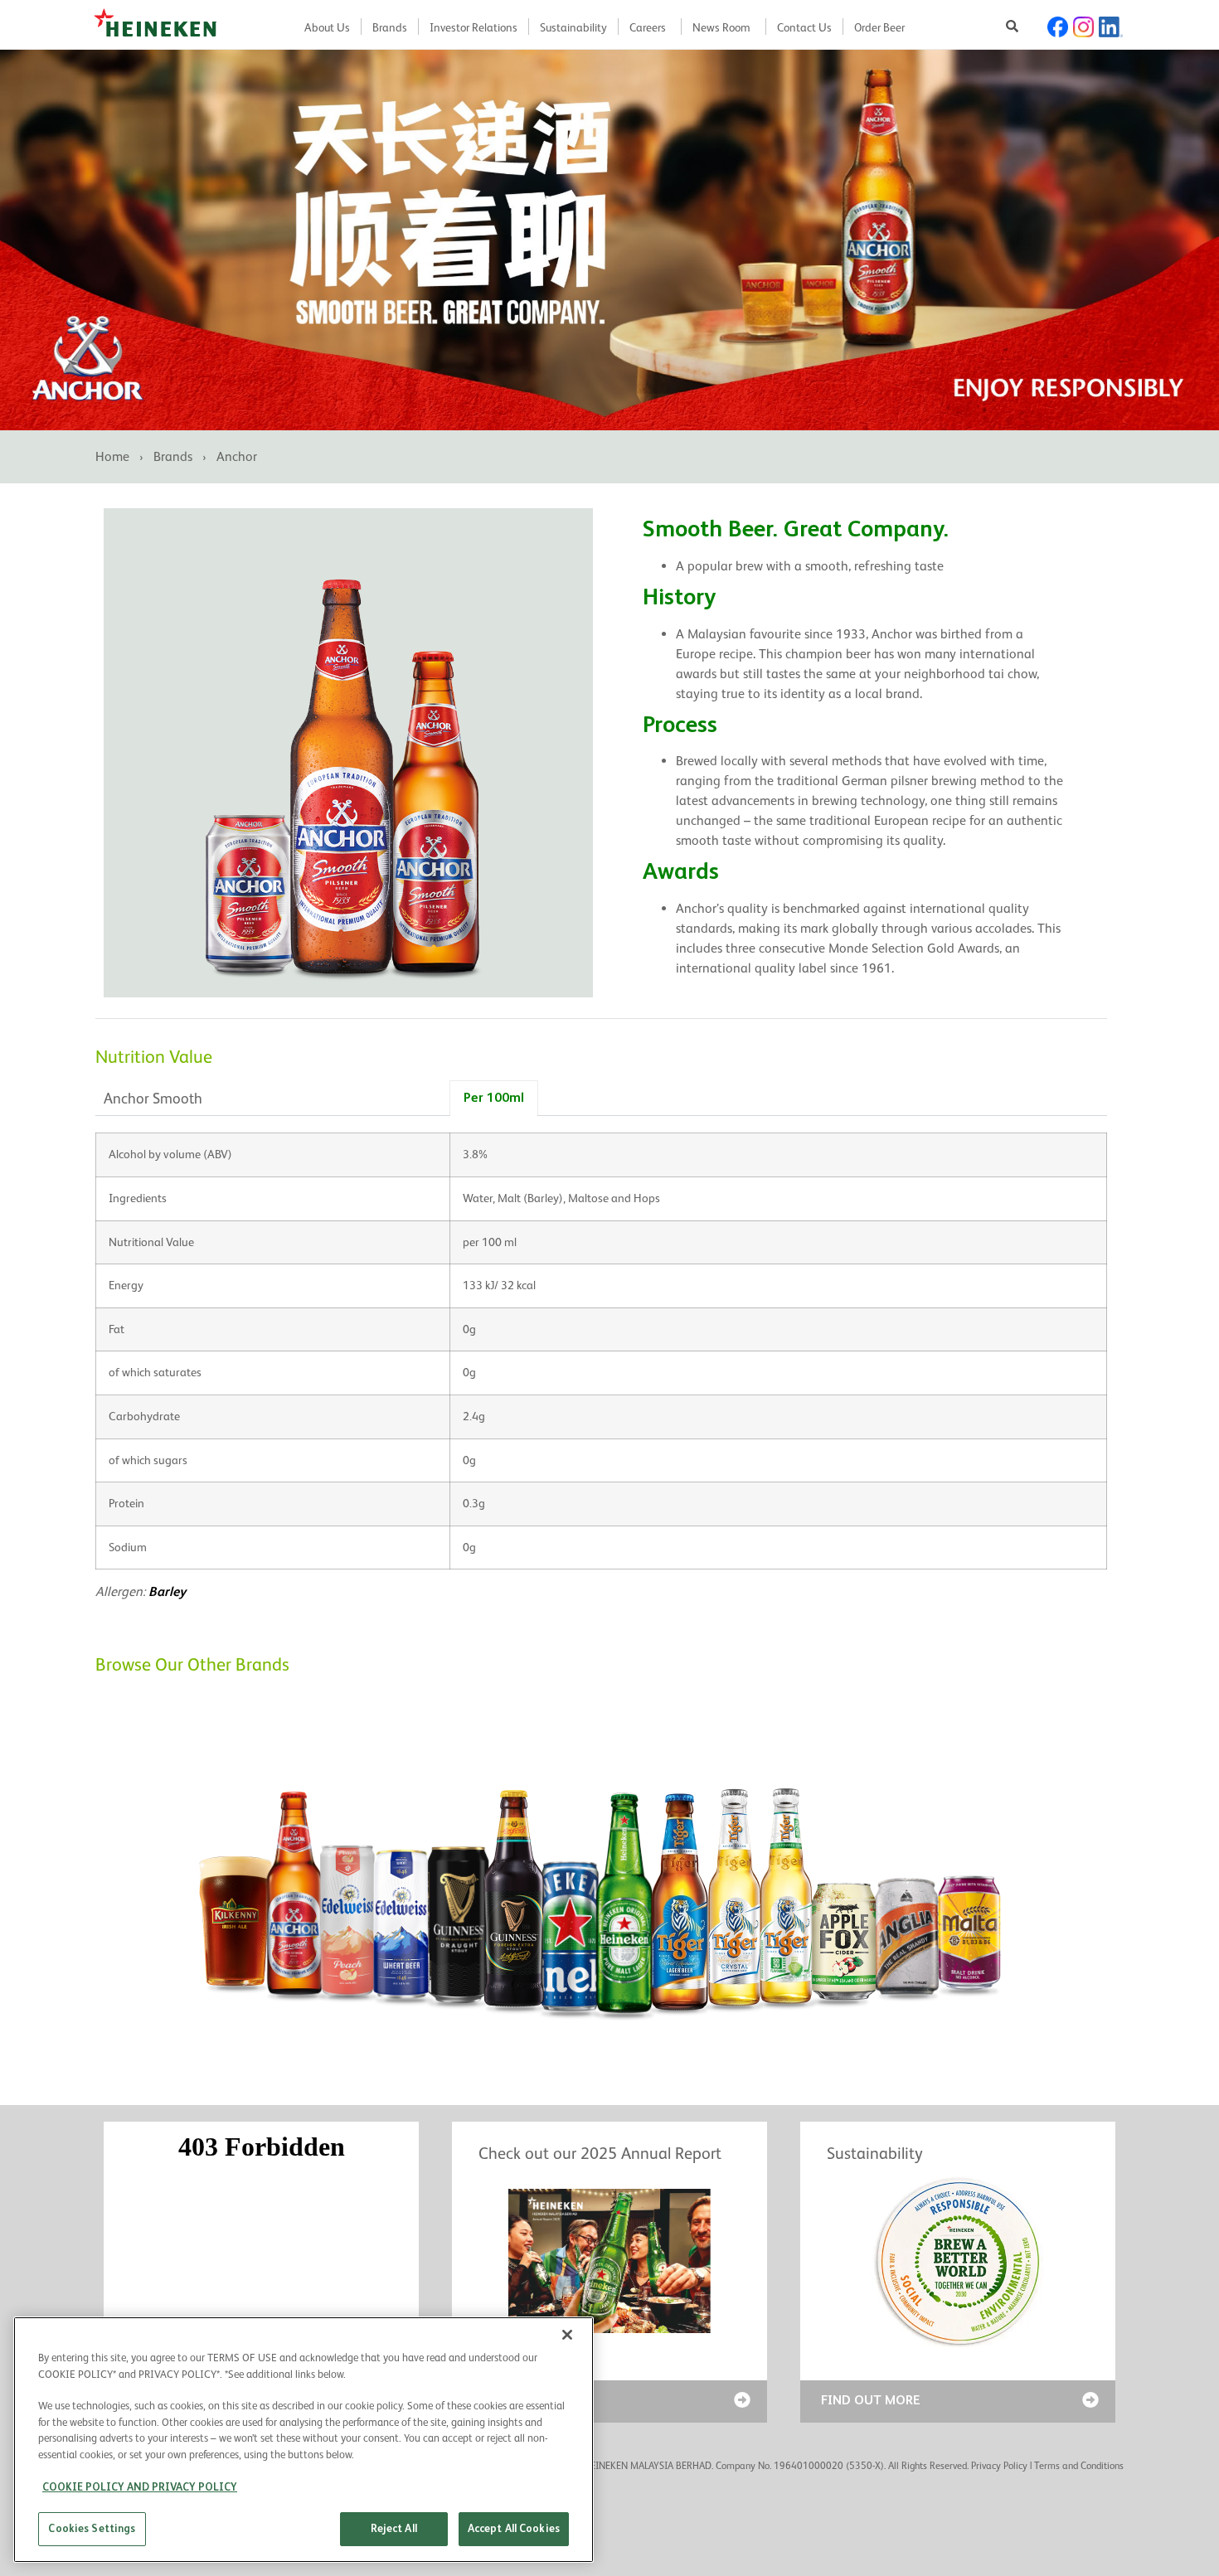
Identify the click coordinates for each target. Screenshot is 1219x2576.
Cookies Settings (92, 2528)
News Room (721, 27)
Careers (648, 27)
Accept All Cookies (514, 2528)
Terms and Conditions (1079, 2466)
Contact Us (804, 27)
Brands (390, 27)
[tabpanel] (601, 1373)
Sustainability (573, 27)
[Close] (567, 2335)
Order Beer (879, 27)
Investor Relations (474, 27)
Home (112, 456)
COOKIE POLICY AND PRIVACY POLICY (140, 2487)
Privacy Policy (999, 2466)
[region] (304, 2440)
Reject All (394, 2528)
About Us (327, 27)
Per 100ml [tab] (494, 1097)
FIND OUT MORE (871, 2400)
